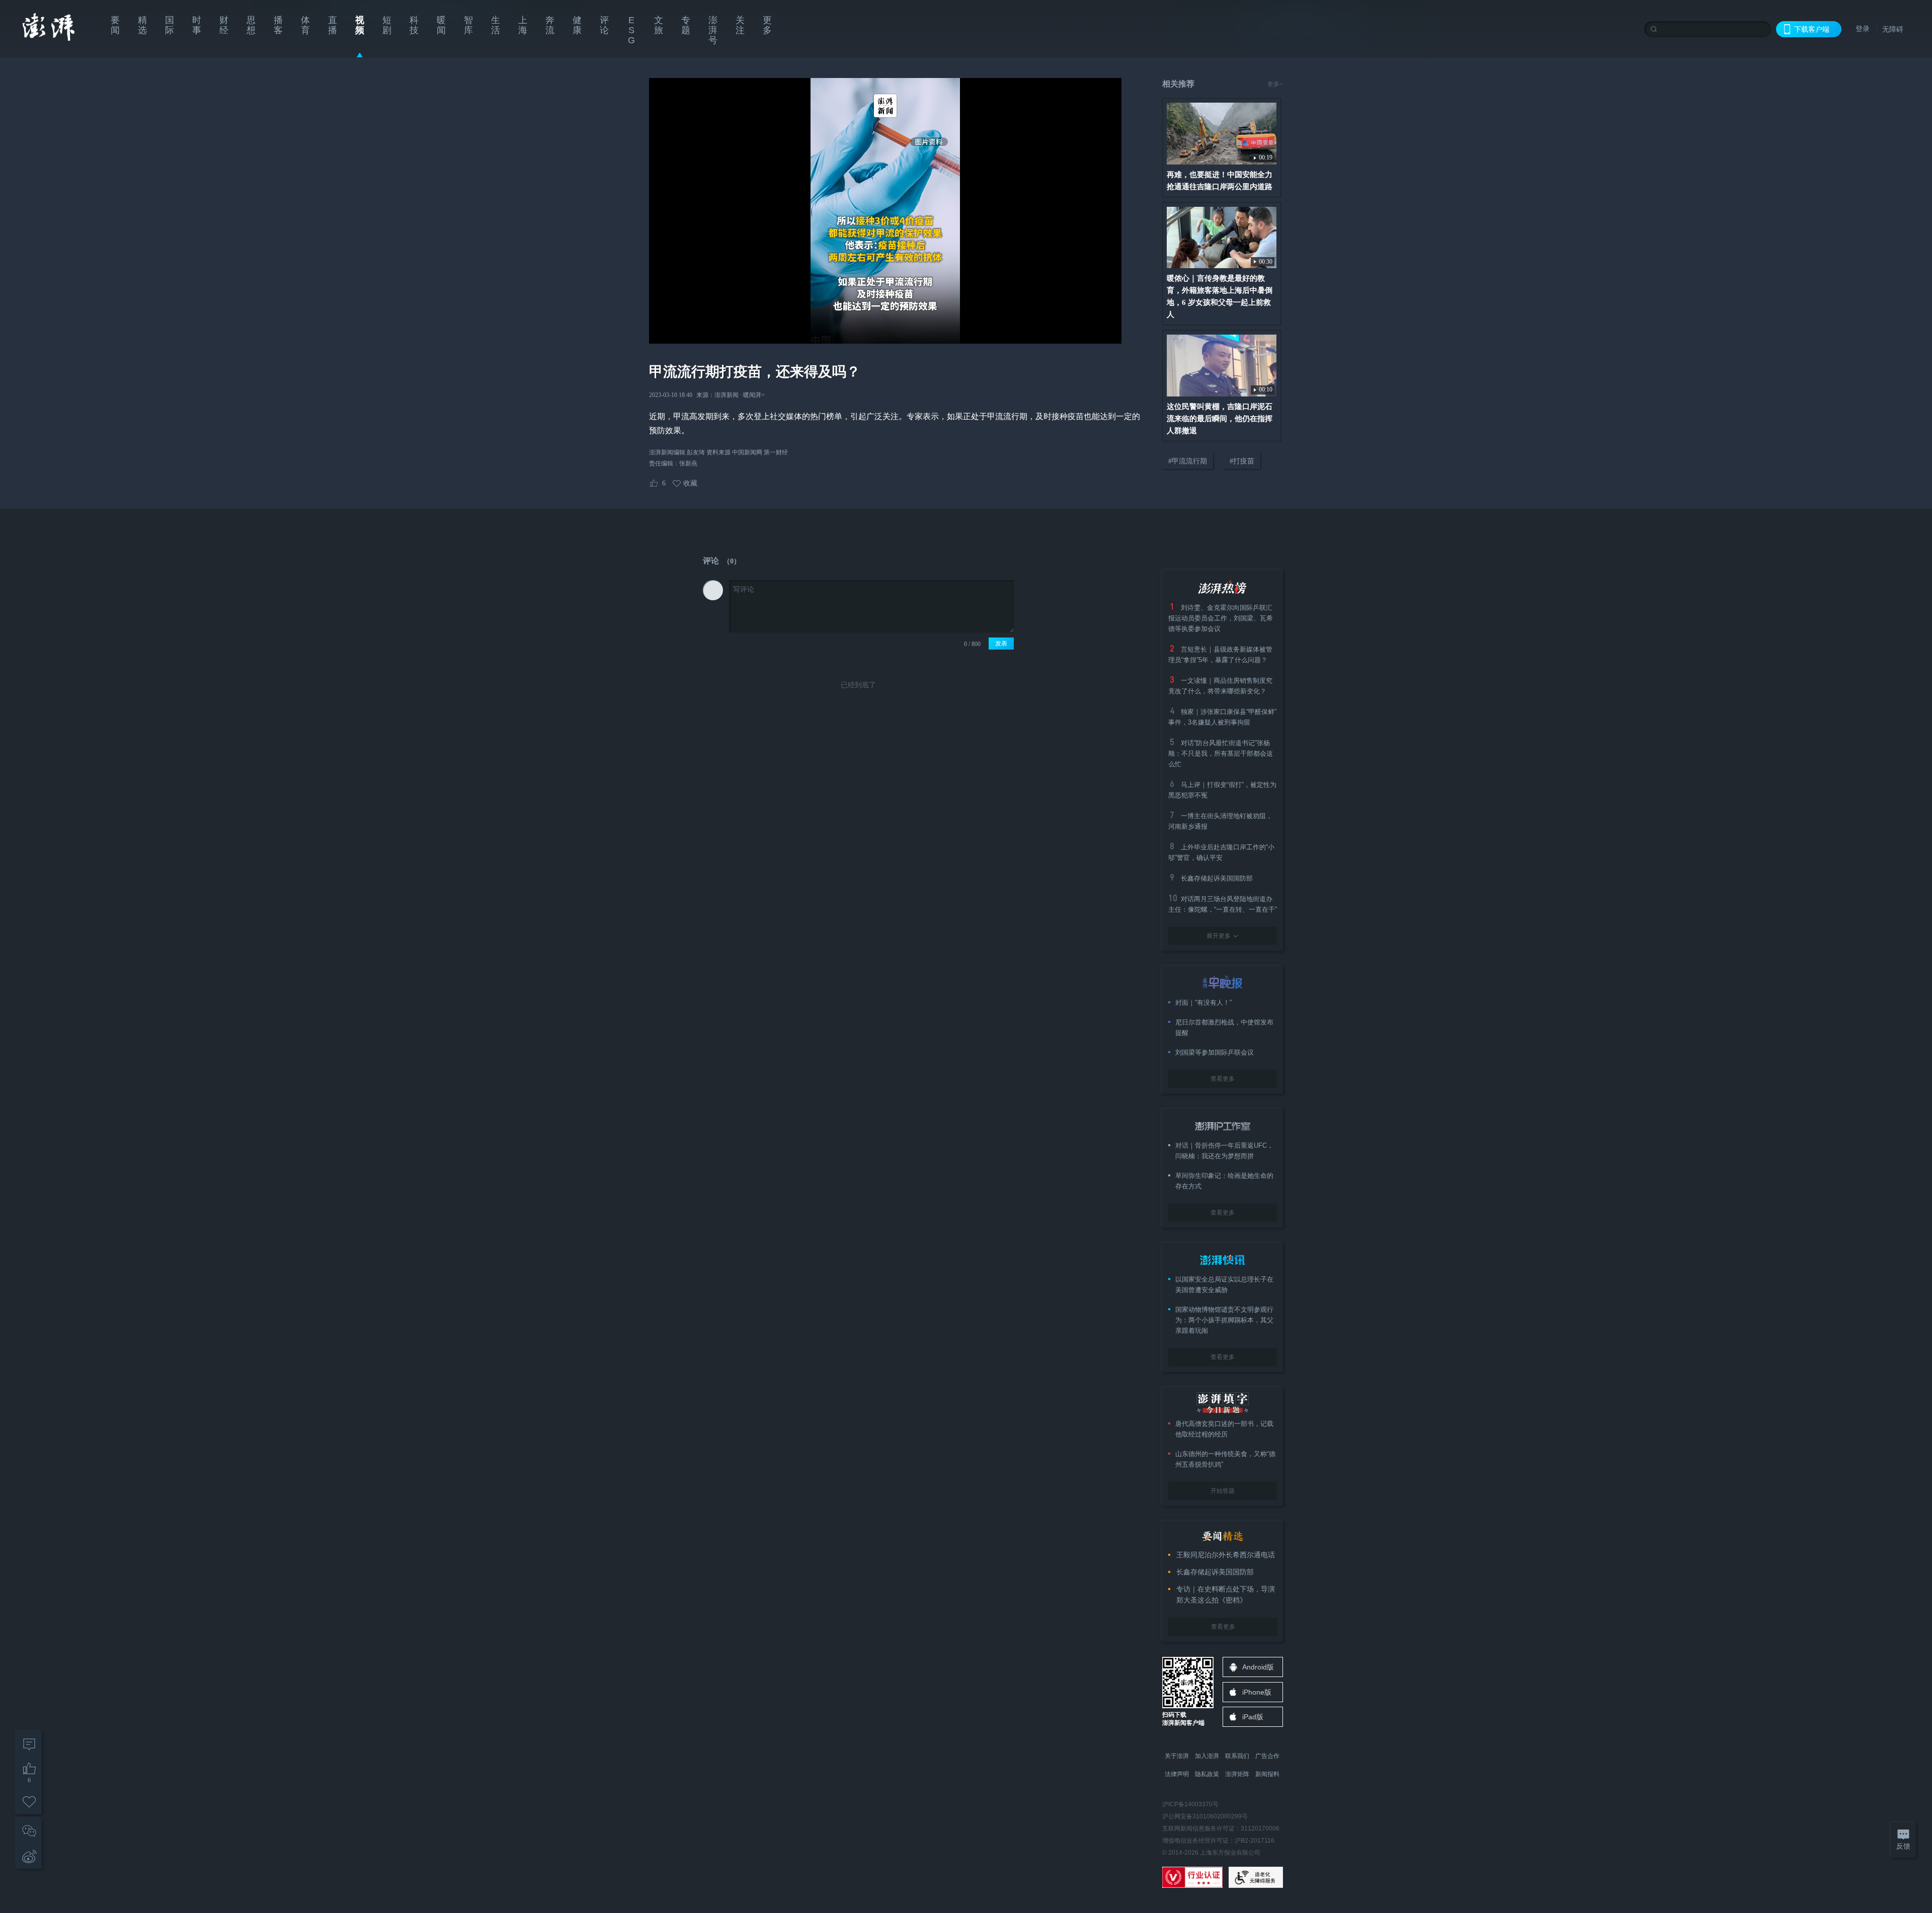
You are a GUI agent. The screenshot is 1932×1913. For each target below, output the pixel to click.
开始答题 (1223, 1491)
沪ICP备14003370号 (1190, 1804)
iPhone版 (1257, 1692)
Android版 (1258, 1667)
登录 (1863, 29)
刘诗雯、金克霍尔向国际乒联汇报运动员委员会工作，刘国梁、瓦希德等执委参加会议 (1221, 618)
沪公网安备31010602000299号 (1205, 1816)
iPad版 (1253, 1717)
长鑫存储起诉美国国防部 (1217, 878)
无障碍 (1893, 29)
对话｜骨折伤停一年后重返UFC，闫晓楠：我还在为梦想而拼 (1224, 1151)
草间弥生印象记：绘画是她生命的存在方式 (1224, 1181)
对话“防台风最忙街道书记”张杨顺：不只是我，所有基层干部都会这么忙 (1221, 753)
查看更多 (1223, 1079)
